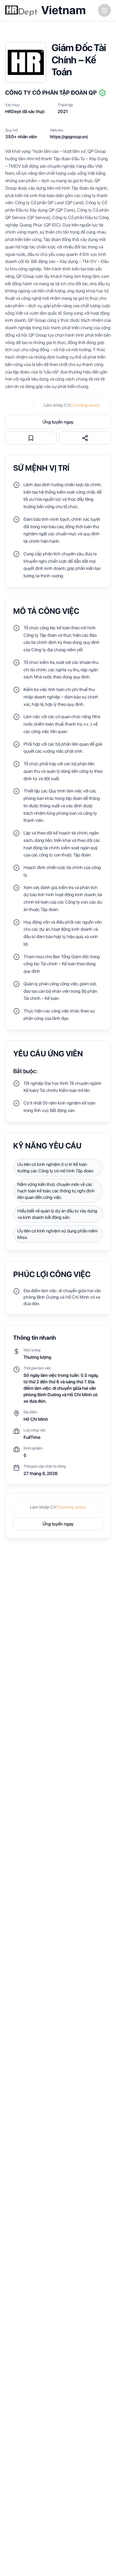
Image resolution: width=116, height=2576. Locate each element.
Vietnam (63, 10)
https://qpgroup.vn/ (69, 137)
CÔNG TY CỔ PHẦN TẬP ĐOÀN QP (51, 93)
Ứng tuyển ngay (58, 422)
